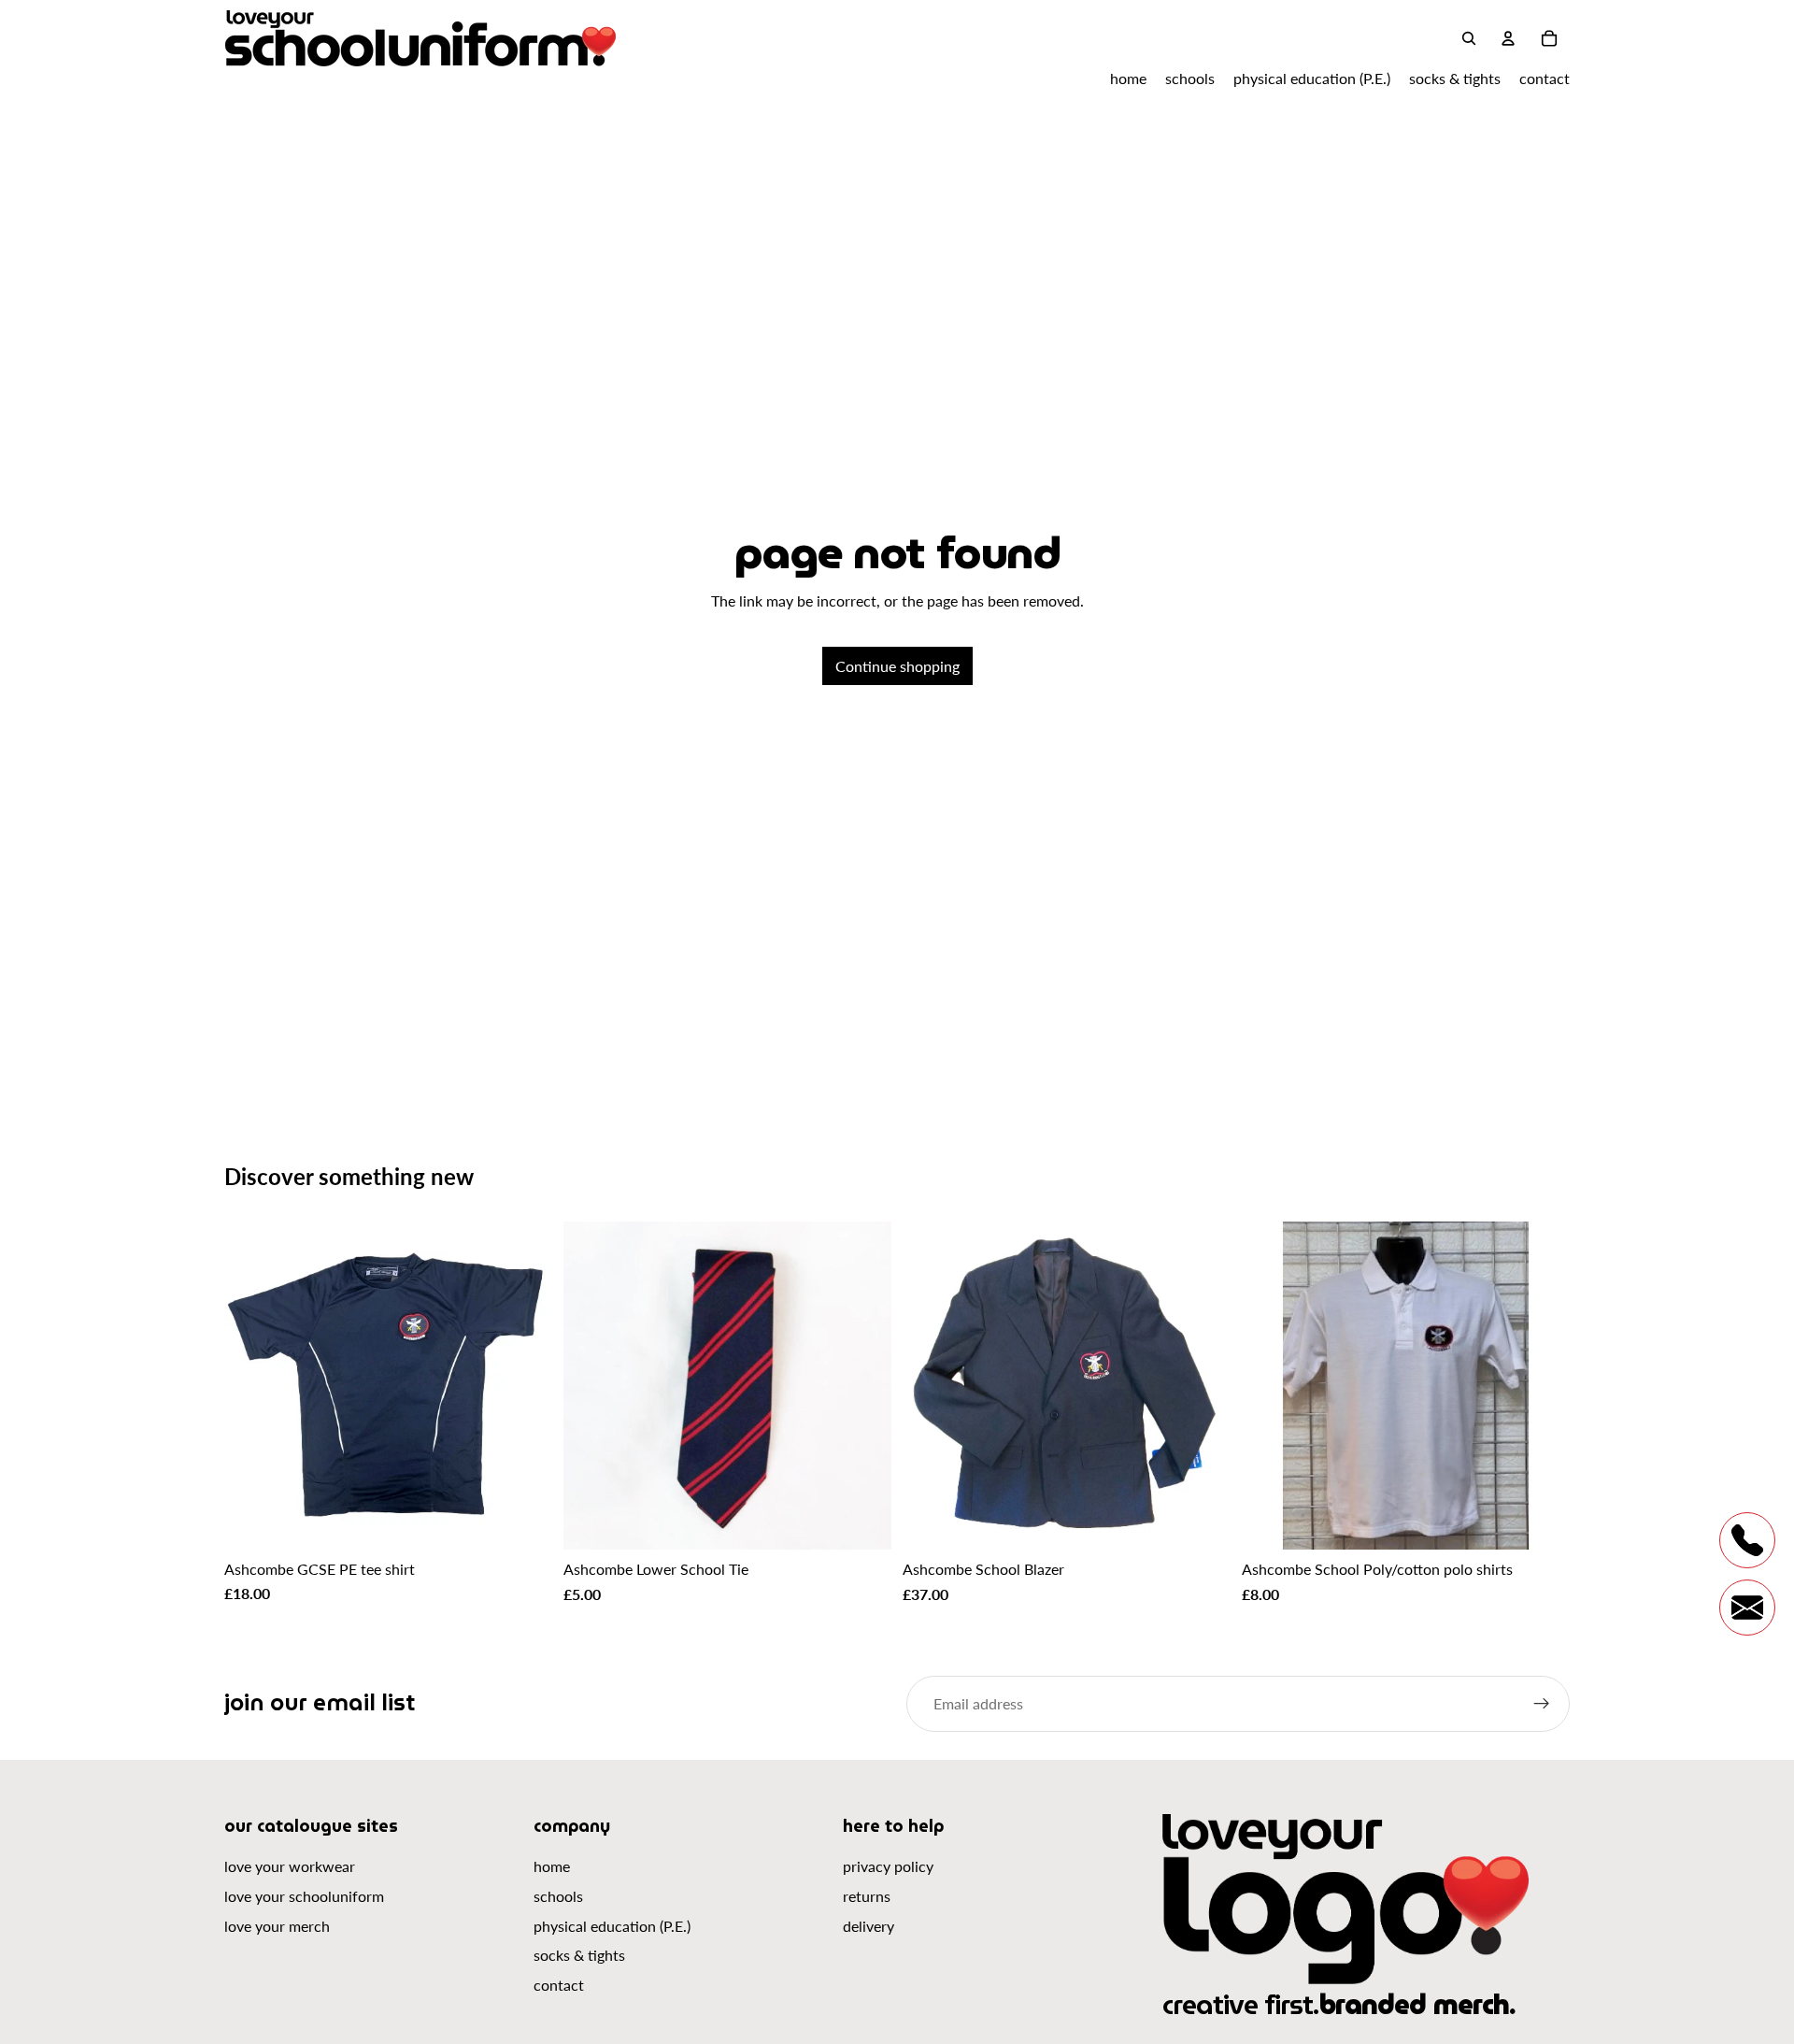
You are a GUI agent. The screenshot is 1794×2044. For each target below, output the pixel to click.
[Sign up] (1542, 1704)
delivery (869, 1926)
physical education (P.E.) (612, 1926)
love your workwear (290, 1866)
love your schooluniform (304, 1896)
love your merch (277, 1926)
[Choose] (523, 1521)
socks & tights (579, 1955)
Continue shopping (897, 666)
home (552, 1866)
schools (558, 1896)
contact (559, 1985)
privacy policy (888, 1866)
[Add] (862, 1522)
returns (867, 1896)
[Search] (1469, 38)
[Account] (1508, 38)
